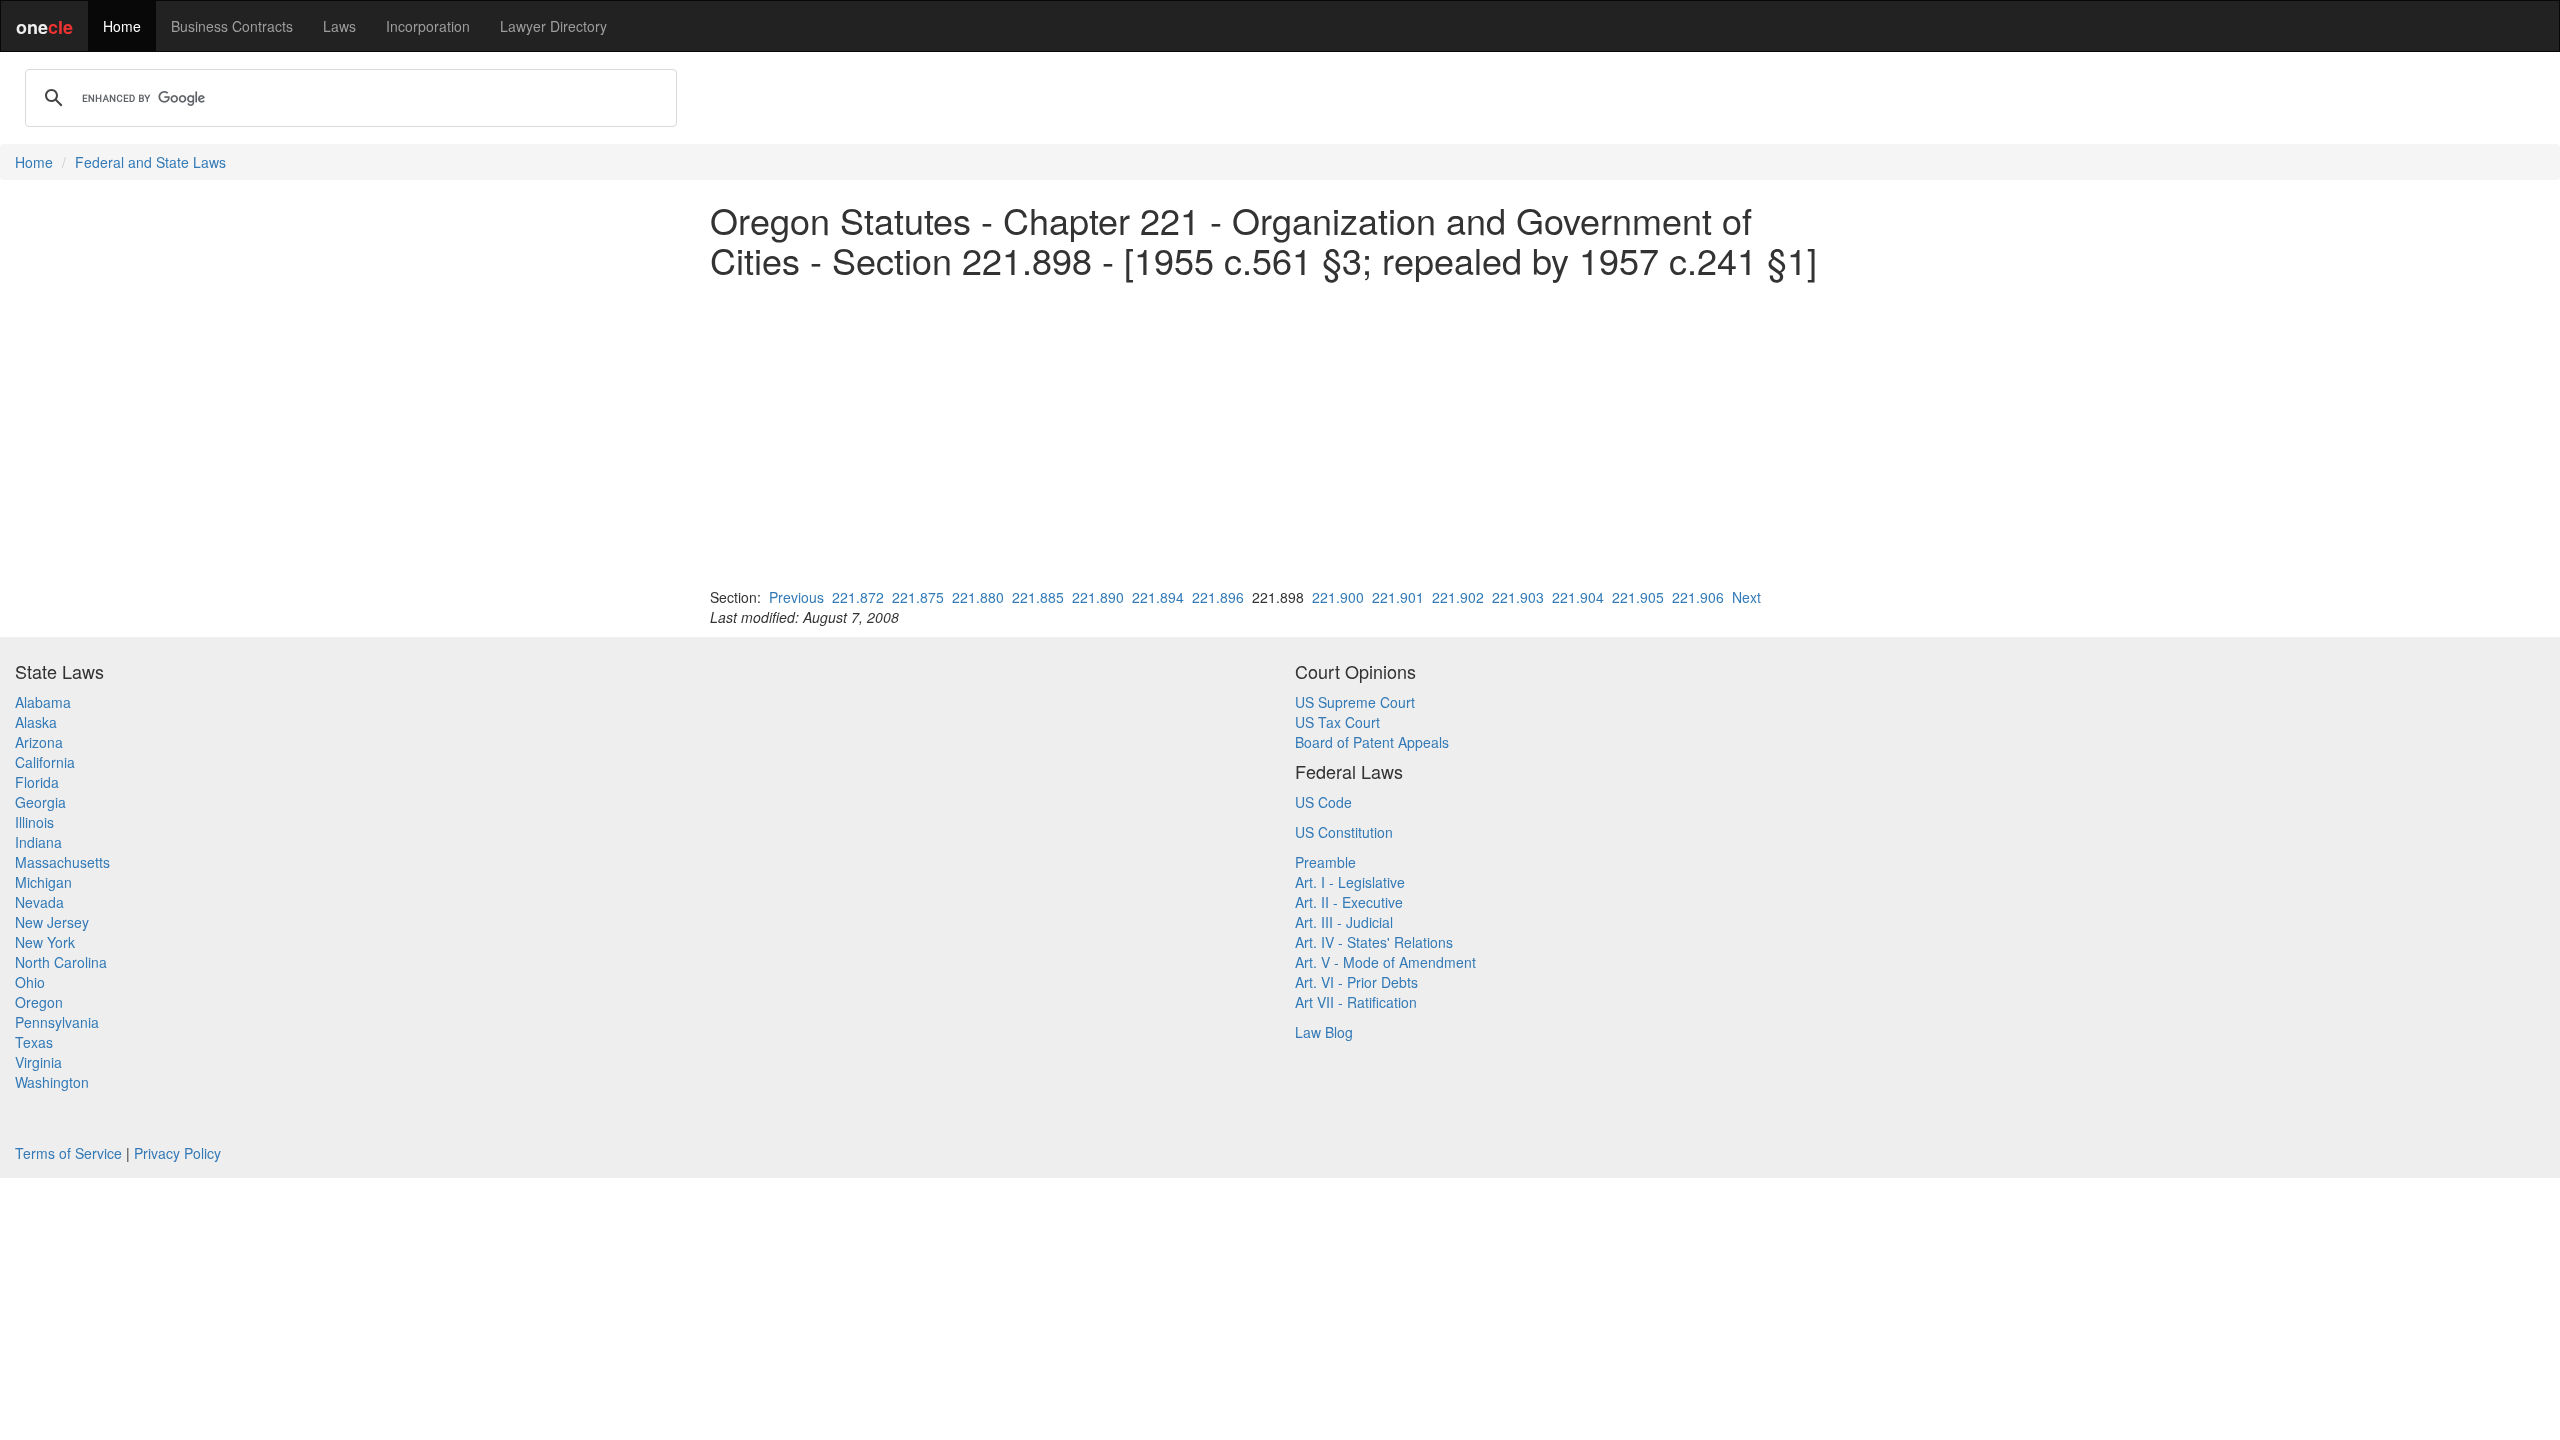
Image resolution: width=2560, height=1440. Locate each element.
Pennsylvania (57, 1022)
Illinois (34, 822)
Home (122, 26)
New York (45, 942)
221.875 (918, 597)
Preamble (1325, 862)
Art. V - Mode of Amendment (1385, 962)
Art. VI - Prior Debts (1356, 982)
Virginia (38, 1062)
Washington (52, 1082)
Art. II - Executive (1349, 902)
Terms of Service (68, 1153)
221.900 (1338, 597)
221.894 (1158, 597)
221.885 (1038, 597)
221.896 (1218, 597)
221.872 (858, 597)
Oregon (39, 1002)
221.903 (1518, 597)
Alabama (43, 702)
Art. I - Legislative (1350, 882)
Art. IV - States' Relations (1374, 942)
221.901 (1398, 597)
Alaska (36, 722)
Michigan (43, 882)
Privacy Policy (177, 1153)
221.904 (1578, 597)
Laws (339, 26)
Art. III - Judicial (1344, 922)
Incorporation (428, 26)
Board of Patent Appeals (1372, 742)
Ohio (30, 982)
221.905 (1638, 597)
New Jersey (52, 922)
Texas (34, 1042)
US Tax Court (1337, 722)
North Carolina (61, 962)
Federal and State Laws (150, 162)
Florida (37, 782)
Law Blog (1324, 1032)
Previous (796, 597)
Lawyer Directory (553, 26)
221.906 (1698, 597)
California (45, 762)
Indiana (38, 842)
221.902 (1458, 597)
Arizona (39, 742)
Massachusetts (62, 862)
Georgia (40, 802)
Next (1746, 597)
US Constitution (1344, 832)
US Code (1323, 802)
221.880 (978, 597)
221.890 (1098, 597)
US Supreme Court (1355, 702)
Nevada (39, 902)
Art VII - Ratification (1356, 1002)
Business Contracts (232, 26)
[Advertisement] (1280, 433)
